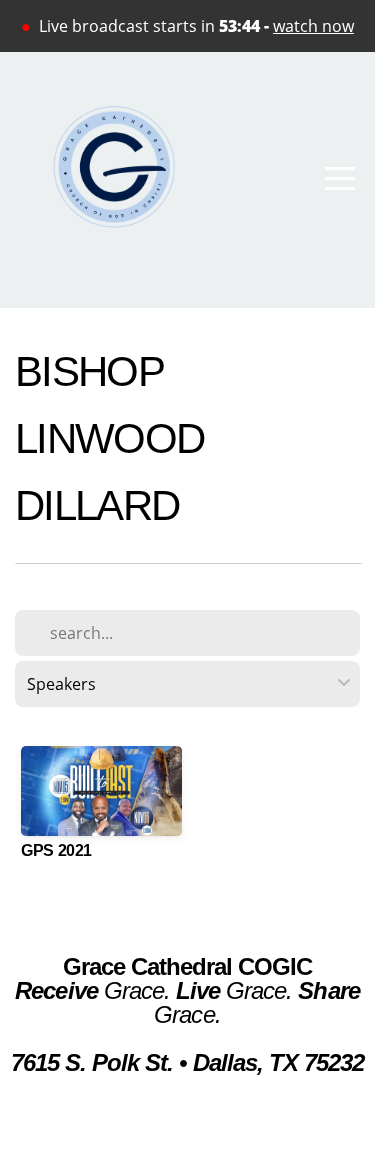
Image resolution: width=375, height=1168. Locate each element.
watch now (313, 26)
